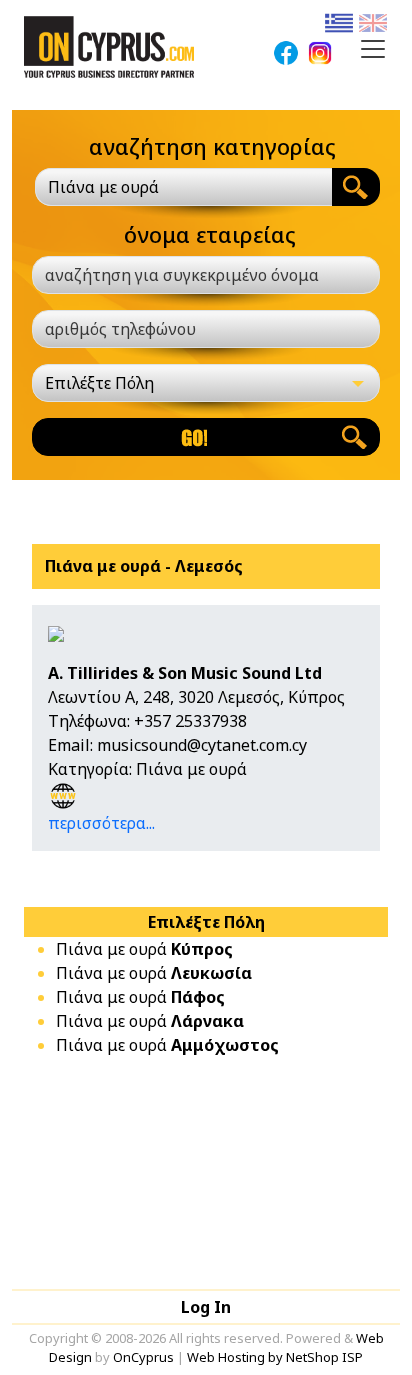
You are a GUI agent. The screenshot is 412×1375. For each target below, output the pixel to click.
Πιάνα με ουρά (144, 949)
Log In (206, 1307)
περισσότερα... (101, 823)
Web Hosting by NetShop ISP (275, 1357)
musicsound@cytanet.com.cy (202, 745)
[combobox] (183, 187)
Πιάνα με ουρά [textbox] (103, 187)
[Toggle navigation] (373, 49)
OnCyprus (143, 1357)
